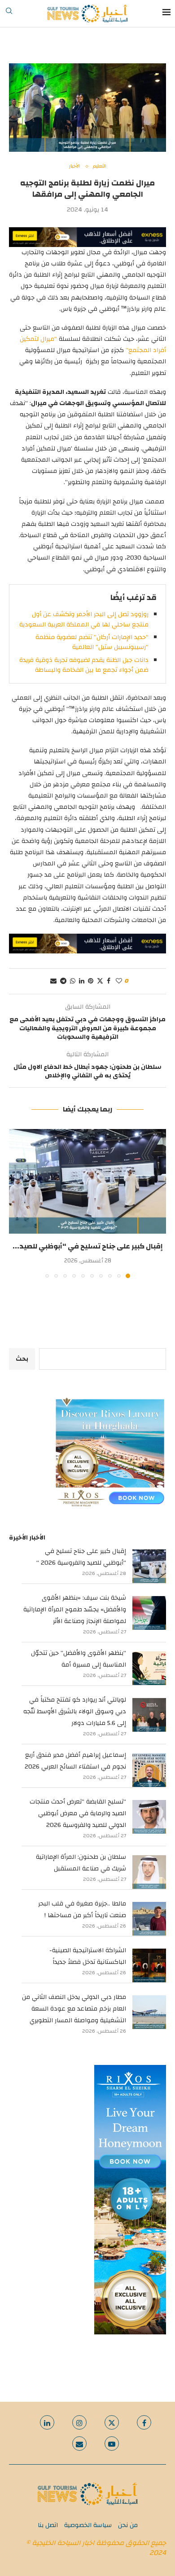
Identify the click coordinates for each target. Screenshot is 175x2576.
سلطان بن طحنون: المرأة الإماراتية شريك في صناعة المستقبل (81, 1863)
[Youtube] (112, 2444)
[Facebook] (144, 2422)
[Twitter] (112, 2422)
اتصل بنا (48, 2525)
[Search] (9, 13)
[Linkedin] (47, 2422)
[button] (17, 1203)
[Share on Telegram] (63, 981)
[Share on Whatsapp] (73, 981)
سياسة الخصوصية (88, 2525)
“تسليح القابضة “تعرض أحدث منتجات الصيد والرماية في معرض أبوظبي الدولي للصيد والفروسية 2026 (78, 1813)
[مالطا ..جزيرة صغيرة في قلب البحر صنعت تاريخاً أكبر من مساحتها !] (149, 1919)
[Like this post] (119, 981)
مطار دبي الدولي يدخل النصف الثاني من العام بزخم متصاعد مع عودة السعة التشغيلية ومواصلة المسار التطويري (74, 2009)
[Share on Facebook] (109, 981)
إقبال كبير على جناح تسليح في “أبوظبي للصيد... (88, 1246)
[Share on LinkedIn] (82, 981)
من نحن (128, 2525)
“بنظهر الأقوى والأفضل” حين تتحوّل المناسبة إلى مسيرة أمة (79, 1659)
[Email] (79, 2444)
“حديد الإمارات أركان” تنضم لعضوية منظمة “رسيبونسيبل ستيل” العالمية (92, 642)
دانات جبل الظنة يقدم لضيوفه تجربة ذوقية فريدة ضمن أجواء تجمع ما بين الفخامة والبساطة (84, 665)
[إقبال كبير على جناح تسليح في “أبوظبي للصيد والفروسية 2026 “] (87, 1181)
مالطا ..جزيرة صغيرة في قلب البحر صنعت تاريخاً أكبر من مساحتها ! (82, 1910)
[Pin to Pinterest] (91, 981)
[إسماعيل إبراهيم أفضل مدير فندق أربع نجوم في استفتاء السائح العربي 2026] (149, 1770)
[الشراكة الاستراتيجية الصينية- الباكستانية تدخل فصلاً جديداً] (149, 1965)
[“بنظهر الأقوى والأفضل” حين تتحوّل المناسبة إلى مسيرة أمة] (149, 1668)
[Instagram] (79, 2422)
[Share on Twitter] (100, 981)
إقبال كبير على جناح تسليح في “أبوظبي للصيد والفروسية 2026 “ (81, 1557)
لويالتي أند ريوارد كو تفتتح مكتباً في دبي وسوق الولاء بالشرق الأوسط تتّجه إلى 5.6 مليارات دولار (75, 1711)
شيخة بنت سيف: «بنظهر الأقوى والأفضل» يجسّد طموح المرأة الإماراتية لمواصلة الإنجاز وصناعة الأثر (75, 1610)
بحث (22, 1359)
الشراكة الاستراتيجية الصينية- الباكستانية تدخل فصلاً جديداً (88, 1956)
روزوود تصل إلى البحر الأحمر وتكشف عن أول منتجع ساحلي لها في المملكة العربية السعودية (84, 619)
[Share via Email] (53, 981)
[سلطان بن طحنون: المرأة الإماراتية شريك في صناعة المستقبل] (149, 1872)
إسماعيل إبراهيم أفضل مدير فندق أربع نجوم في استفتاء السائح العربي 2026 (75, 1761)
